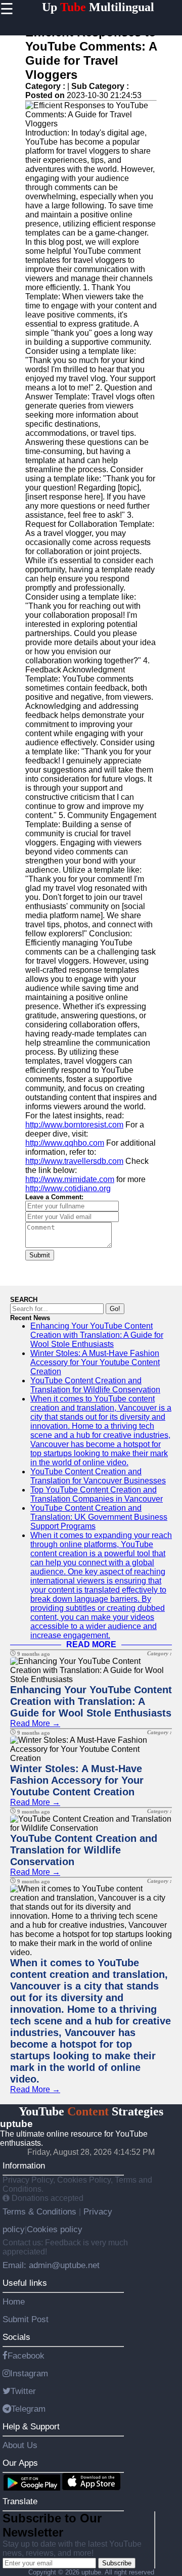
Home (14, 2301)
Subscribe (117, 2563)
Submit (40, 1255)
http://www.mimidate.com (70, 1179)
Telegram (28, 2409)
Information (24, 2165)
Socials (16, 2337)
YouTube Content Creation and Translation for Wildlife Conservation (95, 1385)
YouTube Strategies (91, 2111)
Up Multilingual (98, 7)
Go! (115, 1309)
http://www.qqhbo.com (65, 1143)
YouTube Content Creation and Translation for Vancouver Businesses (98, 1476)
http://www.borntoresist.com (74, 1125)
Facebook (26, 2356)
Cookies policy (55, 2229)
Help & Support (31, 2426)
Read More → (35, 1723)
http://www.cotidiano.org (68, 1188)
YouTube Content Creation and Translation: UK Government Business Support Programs (99, 1517)
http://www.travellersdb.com (74, 1161)
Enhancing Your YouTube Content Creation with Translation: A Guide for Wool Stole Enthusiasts (97, 1335)
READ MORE (91, 1644)
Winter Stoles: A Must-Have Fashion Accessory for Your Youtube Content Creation (95, 1362)
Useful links (25, 2283)
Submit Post (26, 2319)
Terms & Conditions (41, 2211)
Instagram (29, 2373)
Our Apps (20, 2463)
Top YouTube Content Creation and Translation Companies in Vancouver (97, 1494)
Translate (20, 2501)
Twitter (23, 2391)
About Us (20, 2445)
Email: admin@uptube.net (51, 2265)
